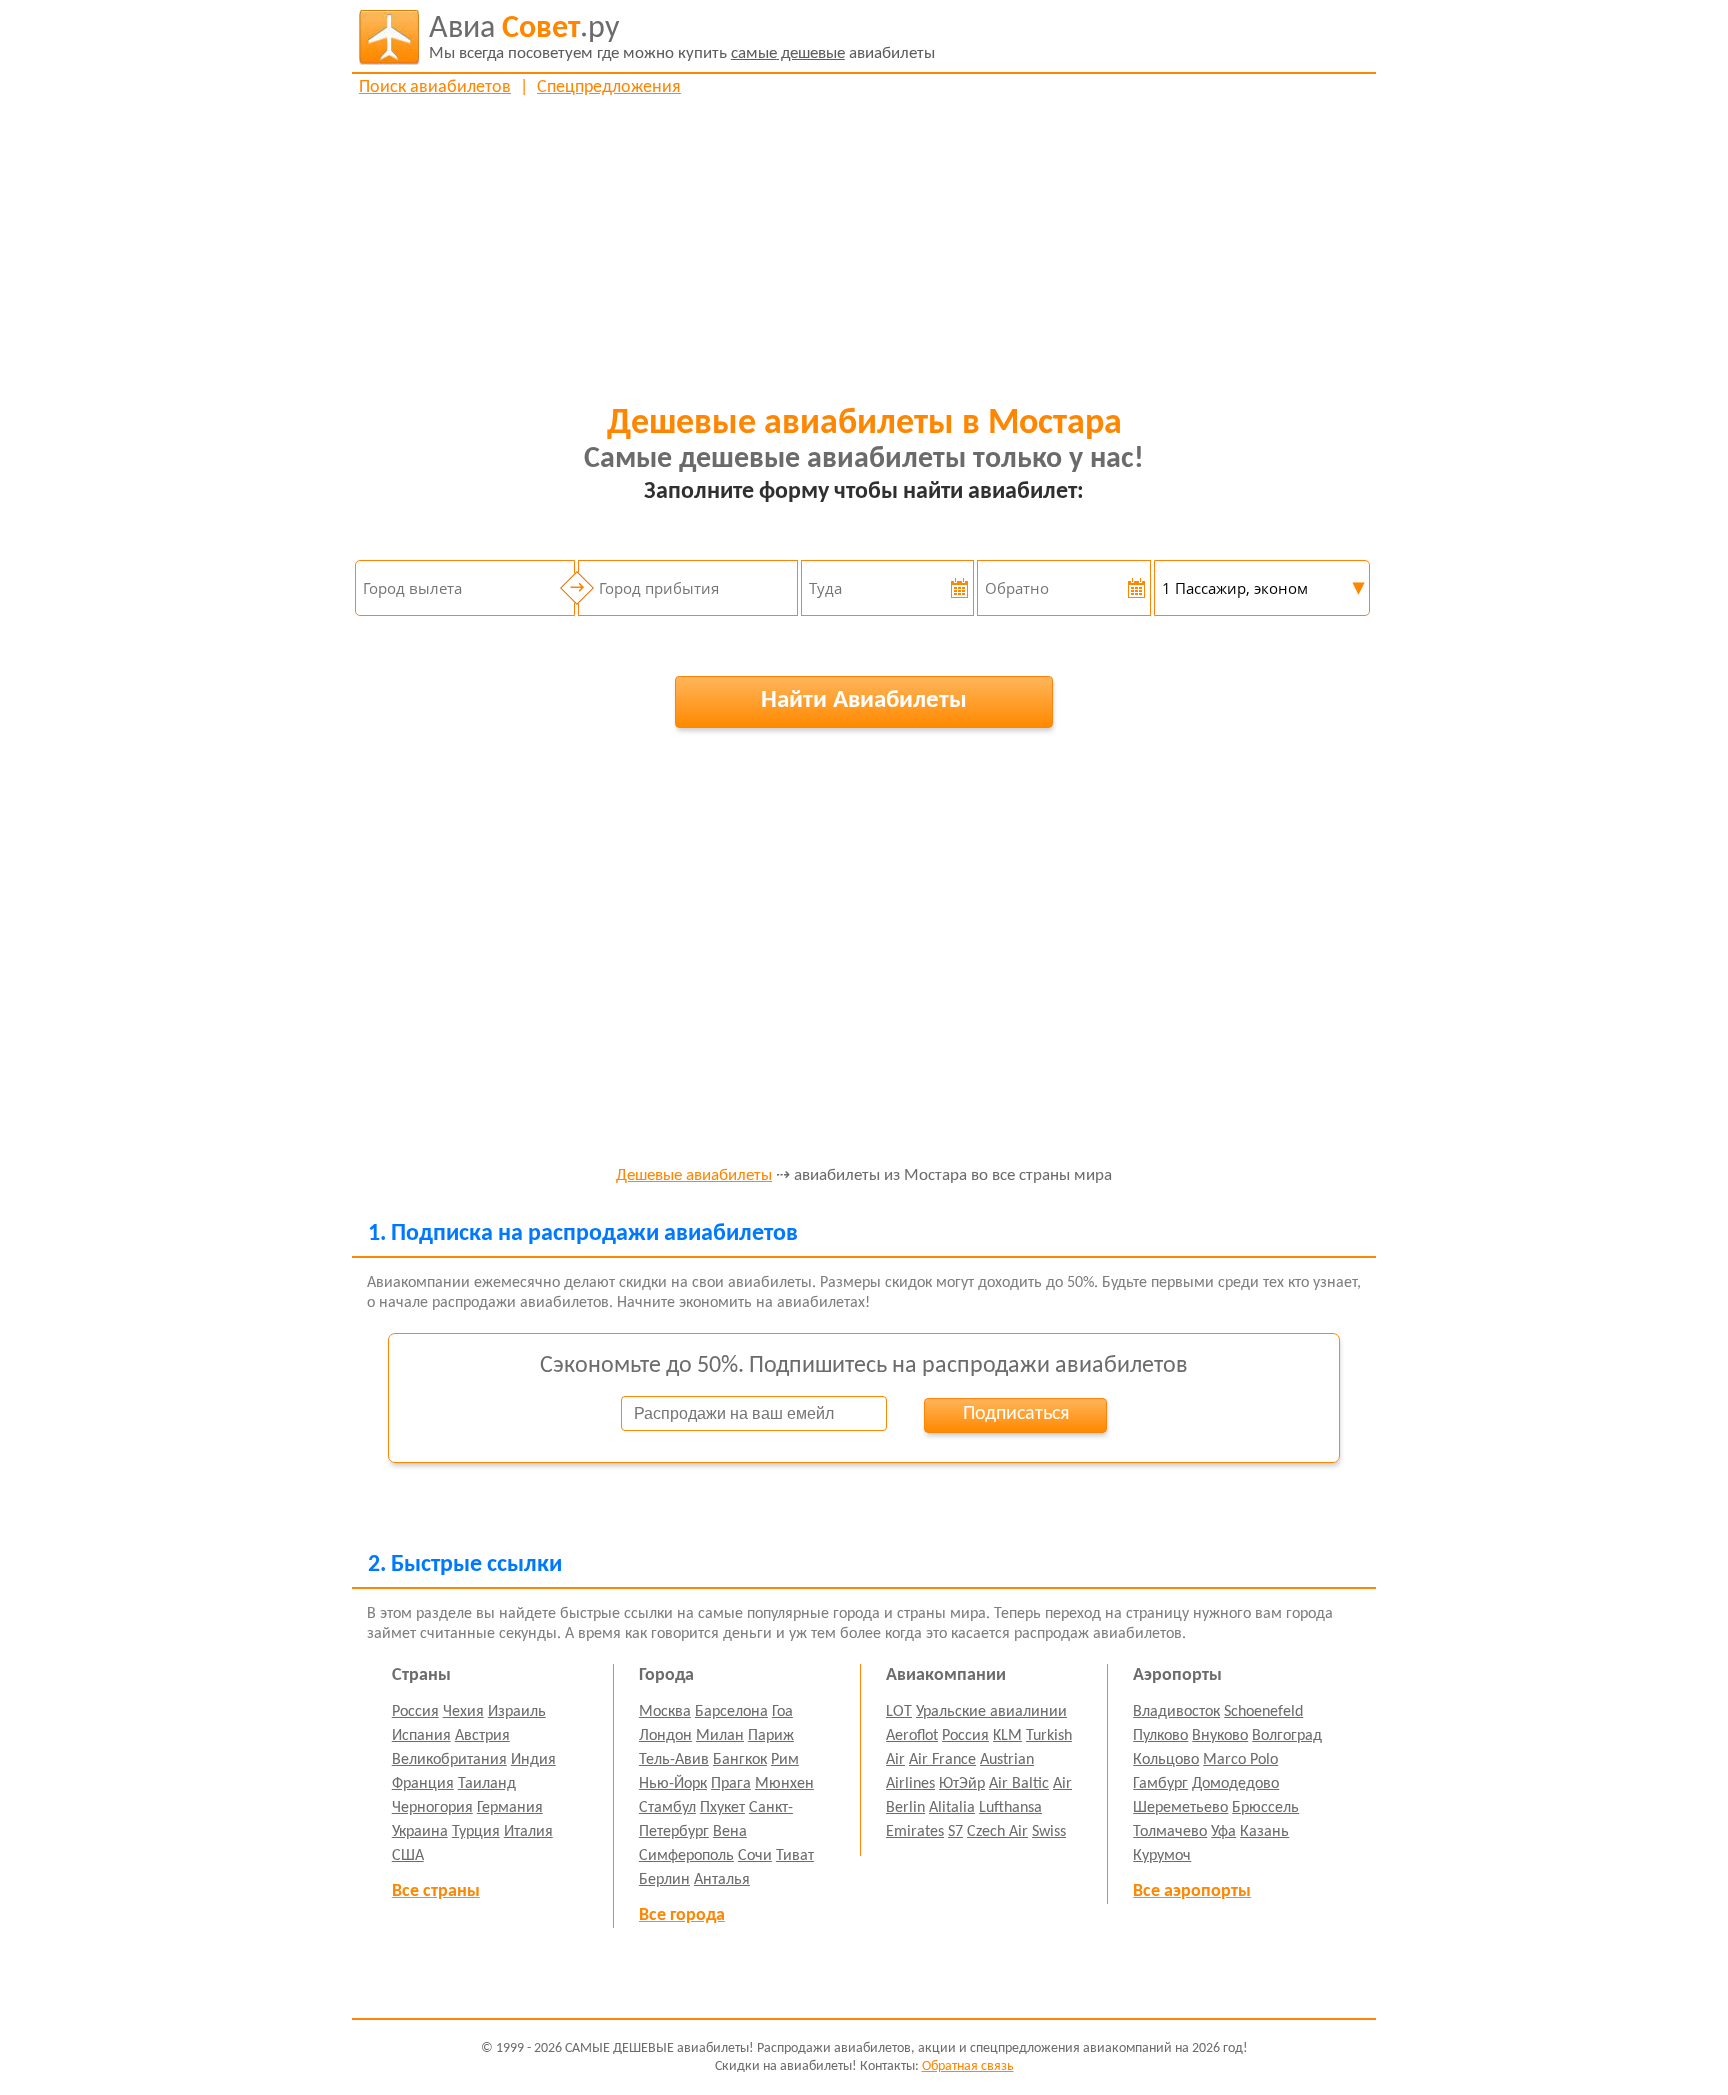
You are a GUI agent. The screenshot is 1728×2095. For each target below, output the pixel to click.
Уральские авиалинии (991, 1712)
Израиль (517, 1712)
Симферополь (686, 1856)
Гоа (782, 1712)
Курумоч (1162, 1856)
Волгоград (1287, 1736)
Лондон (665, 1736)
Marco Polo (1240, 1760)
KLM (1007, 1736)
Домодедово (1235, 1784)
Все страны (436, 1891)
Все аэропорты (1192, 1891)
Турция (476, 1832)
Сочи (755, 1856)
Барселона (731, 1712)
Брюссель (1265, 1808)
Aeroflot (912, 1736)
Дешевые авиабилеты (694, 1176)
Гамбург (1160, 1784)
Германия (510, 1808)
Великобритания (449, 1760)
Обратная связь (968, 2066)
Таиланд (487, 1784)
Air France (942, 1760)
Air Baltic (1019, 1784)
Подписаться (1016, 1414)
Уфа (1223, 1832)
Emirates (915, 1832)
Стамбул (667, 1808)
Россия (415, 1712)
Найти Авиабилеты (864, 700)
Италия (528, 1832)
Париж (771, 1736)
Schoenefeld (1263, 1712)
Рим (785, 1760)
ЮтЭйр (962, 1784)
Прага (731, 1784)
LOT (899, 1712)
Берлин (664, 1880)
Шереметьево (1180, 1808)
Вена (730, 1832)
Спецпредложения (609, 87)
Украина (420, 1832)
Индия (533, 1760)
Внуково (1220, 1736)
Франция (423, 1784)
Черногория (432, 1808)
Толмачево (1170, 1832)
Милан (720, 1736)
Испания (421, 1736)
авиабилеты (682, 37)
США (408, 1856)
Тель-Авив (674, 1760)
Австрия (482, 1736)
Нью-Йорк (673, 1784)
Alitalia (952, 1808)
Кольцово (1166, 1760)
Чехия (463, 1712)
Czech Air (997, 1832)
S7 (955, 1832)
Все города (682, 1915)
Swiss (1049, 1832)
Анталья (722, 1880)
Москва (665, 1712)
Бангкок (740, 1760)
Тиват (795, 1856)
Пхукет (722, 1808)
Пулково (1160, 1736)
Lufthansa (1010, 1808)
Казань (1264, 1832)
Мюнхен (784, 1784)
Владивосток (1176, 1712)
